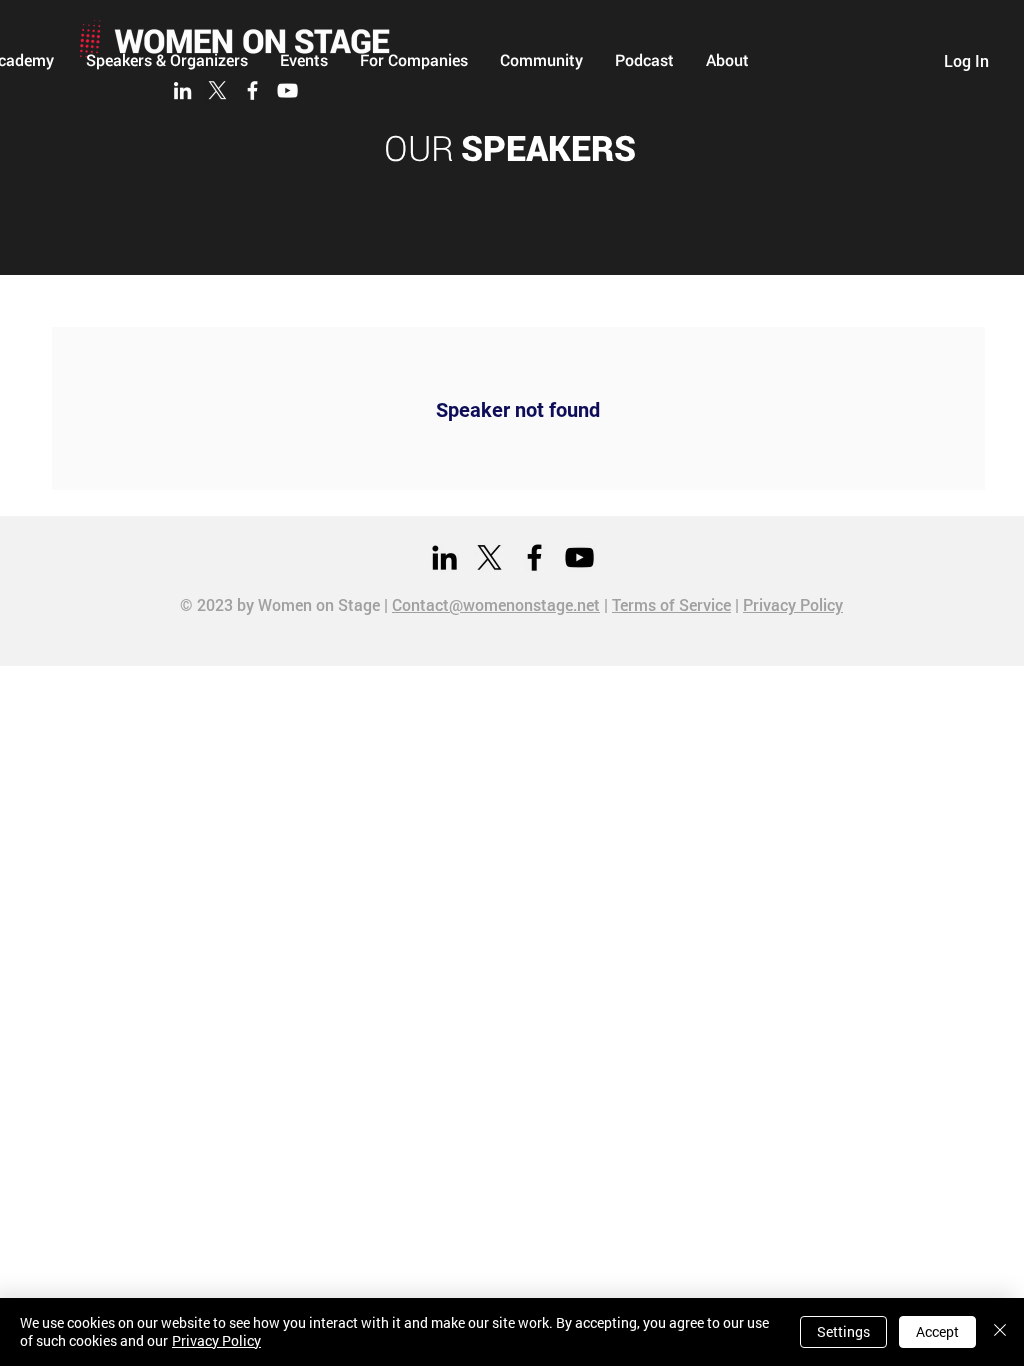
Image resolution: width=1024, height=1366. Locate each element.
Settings (843, 1331)
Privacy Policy (793, 604)
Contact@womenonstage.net (496, 604)
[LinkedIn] (182, 90)
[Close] (1000, 1332)
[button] (541, 60)
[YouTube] (287, 90)
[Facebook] (252, 90)
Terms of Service (671, 604)
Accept (937, 1331)
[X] (217, 90)
